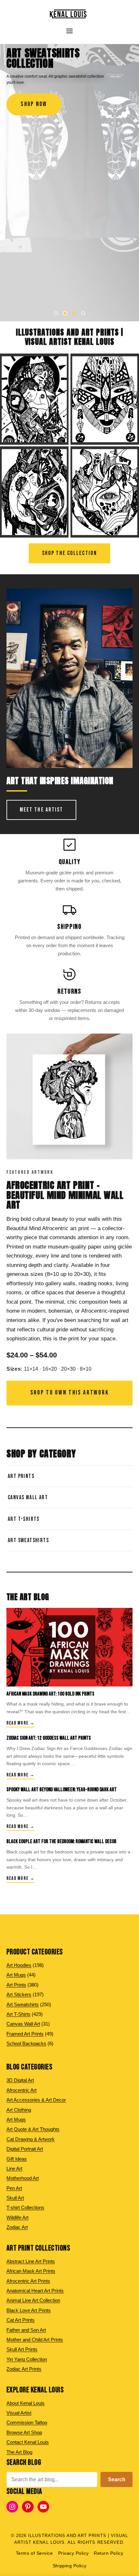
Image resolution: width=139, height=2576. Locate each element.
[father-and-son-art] (34, 492)
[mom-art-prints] (34, 399)
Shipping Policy (69, 2566)
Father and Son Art (26, 2330)
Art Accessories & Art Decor (36, 2100)
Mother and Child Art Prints (35, 2340)
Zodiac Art (17, 2227)
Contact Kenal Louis (28, 2442)
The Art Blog (19, 2452)
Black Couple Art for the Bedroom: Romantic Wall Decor (61, 1842)
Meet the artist (42, 810)
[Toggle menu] (69, 31)
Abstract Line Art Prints (31, 2261)
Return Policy (108, 2553)
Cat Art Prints (21, 2320)
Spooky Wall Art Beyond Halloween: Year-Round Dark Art (62, 1790)
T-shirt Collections (25, 2207)
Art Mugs (16, 2119)
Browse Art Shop (24, 2432)
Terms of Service (34, 2553)
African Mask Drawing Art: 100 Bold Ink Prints (50, 1694)
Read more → (21, 1723)
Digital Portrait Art (25, 2149)
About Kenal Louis (26, 2403)
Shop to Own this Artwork (70, 1393)
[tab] (56, 313)
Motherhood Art (23, 2178)
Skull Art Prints (22, 2349)
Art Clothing (19, 2110)
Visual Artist (19, 2413)
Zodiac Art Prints (24, 2369)
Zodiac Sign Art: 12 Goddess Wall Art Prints (49, 1738)
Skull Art (15, 2198)
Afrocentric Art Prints (28, 2281)
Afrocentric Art (21, 2090)
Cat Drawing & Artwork (31, 2139)
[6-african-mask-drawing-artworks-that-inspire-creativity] (69, 1647)
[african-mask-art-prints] (105, 399)
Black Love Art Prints (29, 2310)
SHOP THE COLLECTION (69, 553)
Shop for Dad (39, 104)
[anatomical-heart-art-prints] (105, 492)
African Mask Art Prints (31, 2271)
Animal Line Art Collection (33, 2300)
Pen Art (14, 2188)
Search (117, 2479)
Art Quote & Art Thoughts (33, 2129)
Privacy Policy (74, 2553)
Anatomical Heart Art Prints (35, 2291)
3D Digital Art (20, 2080)
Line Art (14, 2168)
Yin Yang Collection (27, 2359)
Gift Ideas (17, 2159)
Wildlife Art (17, 2217)
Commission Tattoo (27, 2422)
